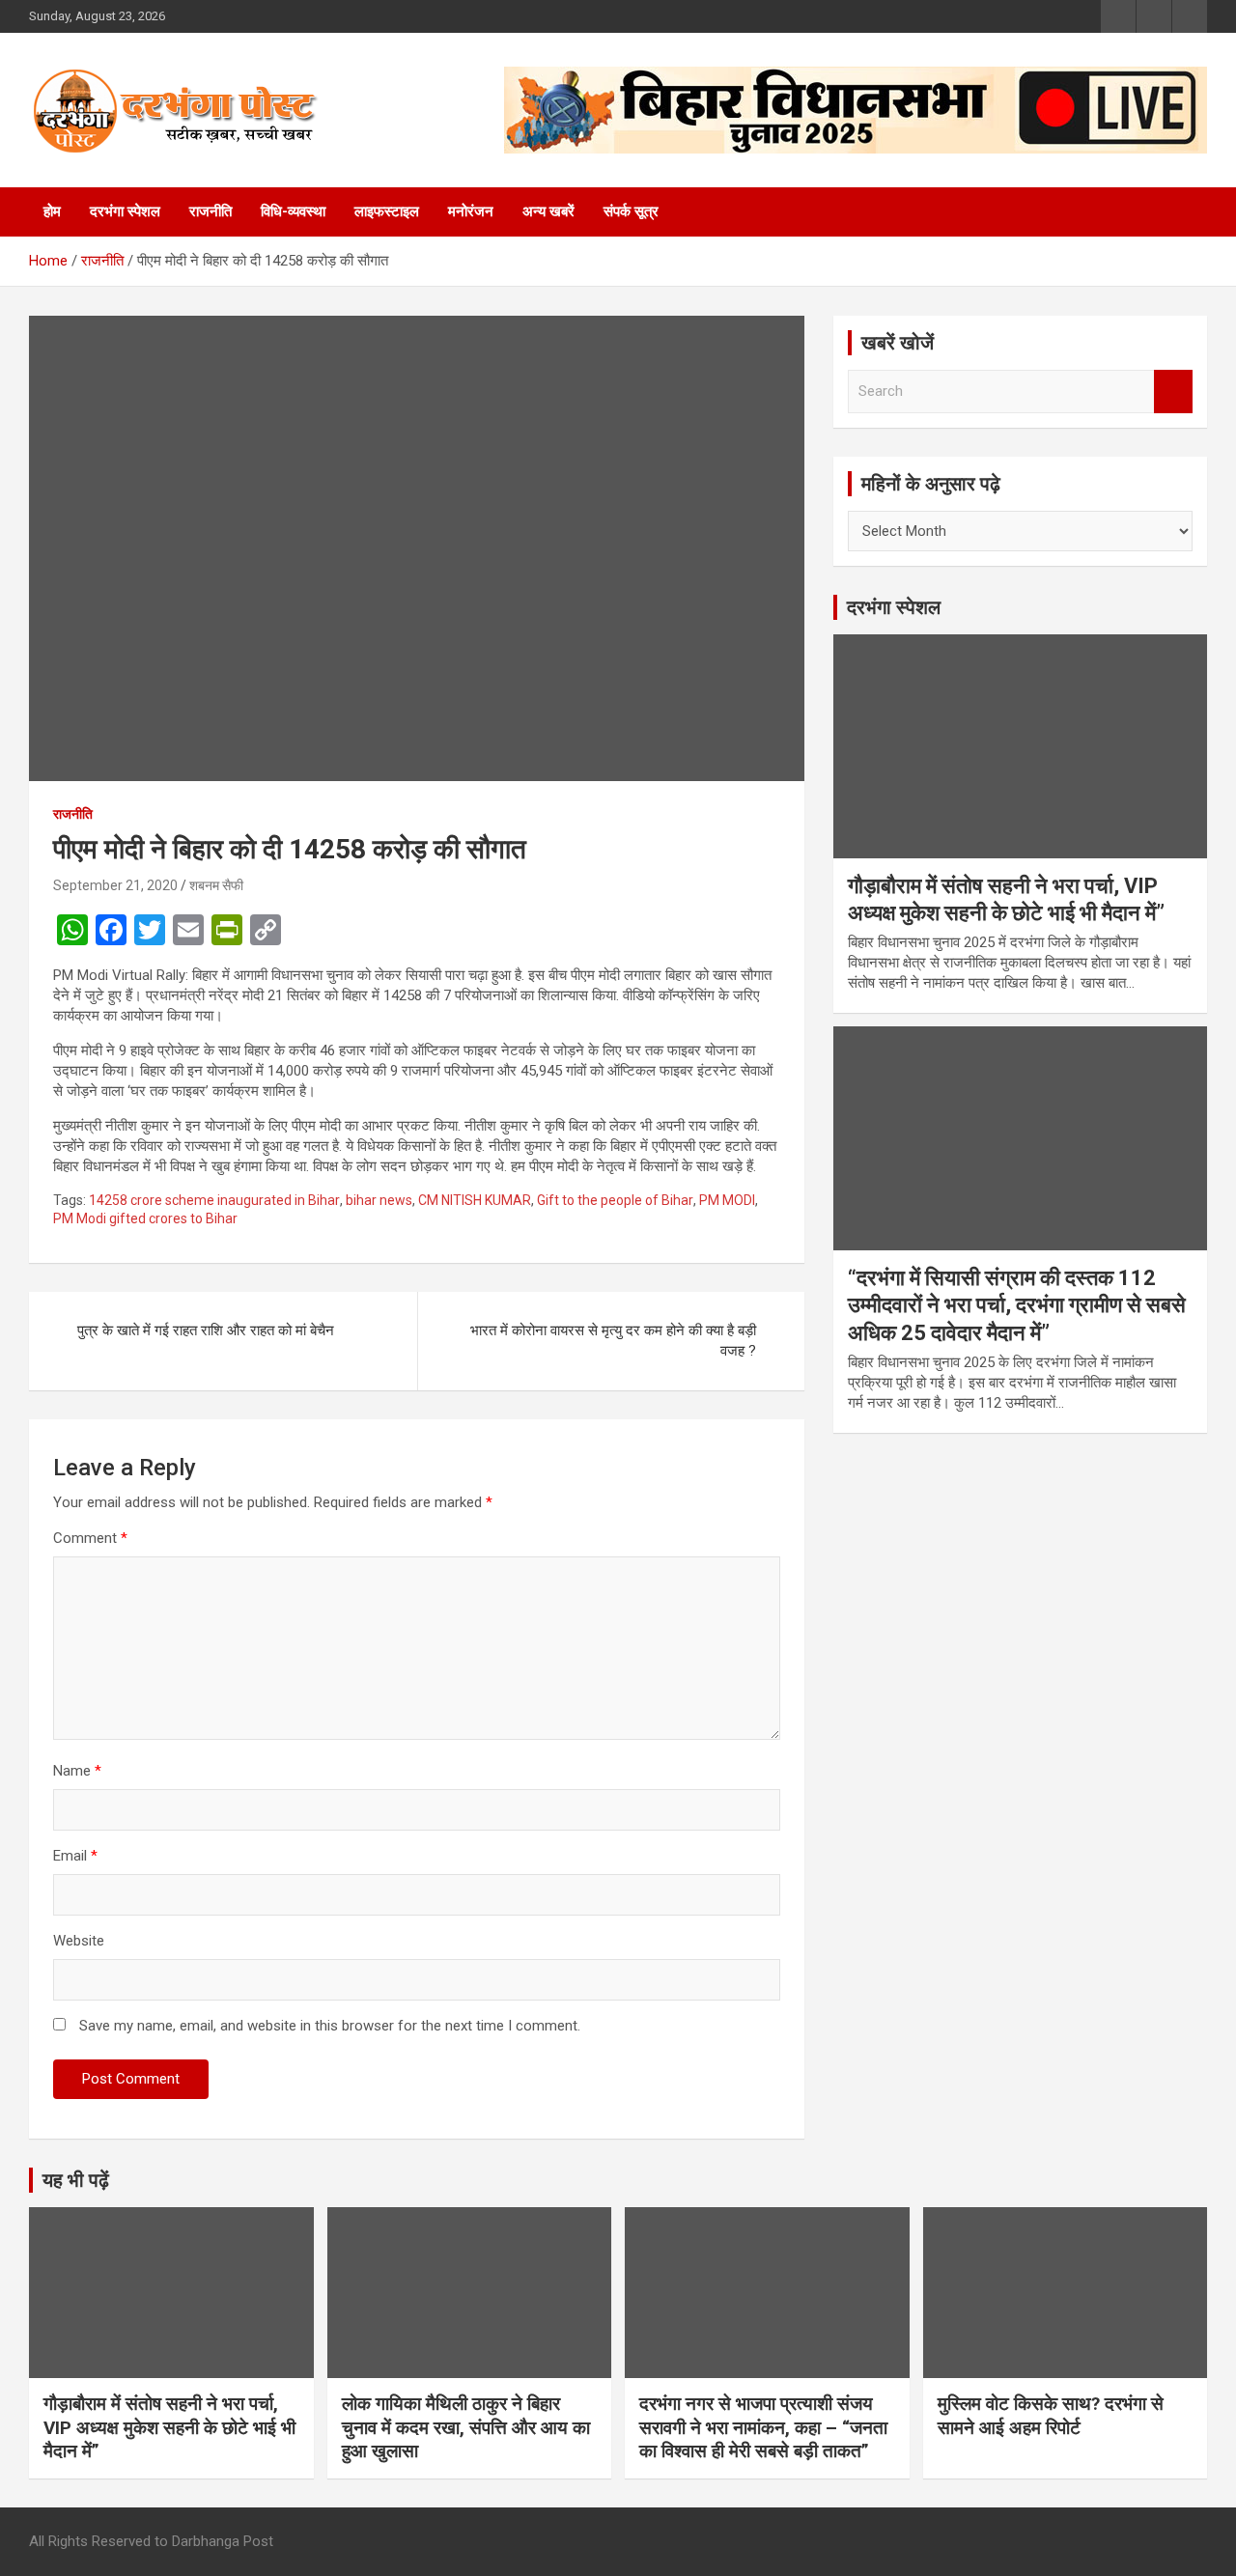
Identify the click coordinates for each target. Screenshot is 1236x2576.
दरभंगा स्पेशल (125, 211)
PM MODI (727, 1200)
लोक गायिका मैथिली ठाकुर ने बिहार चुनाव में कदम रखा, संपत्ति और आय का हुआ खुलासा (466, 2427)
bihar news (379, 1200)
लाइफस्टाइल (387, 211)
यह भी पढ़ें (76, 2180)
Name (77, 1771)
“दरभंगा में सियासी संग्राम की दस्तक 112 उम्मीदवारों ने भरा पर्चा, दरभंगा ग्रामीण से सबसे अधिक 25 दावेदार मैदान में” (1017, 1305)
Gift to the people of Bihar (615, 1200)
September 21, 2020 (115, 885)
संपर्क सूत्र (631, 211)
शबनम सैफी (216, 885)
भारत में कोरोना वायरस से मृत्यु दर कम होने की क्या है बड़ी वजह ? (613, 1341)
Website (79, 1941)
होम (52, 211)
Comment (90, 1538)
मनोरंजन (471, 211)
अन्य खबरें (548, 211)
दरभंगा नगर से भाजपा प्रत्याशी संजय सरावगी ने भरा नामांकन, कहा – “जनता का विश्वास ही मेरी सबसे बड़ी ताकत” (763, 2427)
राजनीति (211, 211)
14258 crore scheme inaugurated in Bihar (214, 1200)
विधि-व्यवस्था (293, 211)
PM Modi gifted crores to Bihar (145, 1218)
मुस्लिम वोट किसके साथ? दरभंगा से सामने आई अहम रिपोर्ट (1051, 2416)
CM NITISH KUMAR (475, 1200)
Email (75, 1856)
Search (1173, 392)
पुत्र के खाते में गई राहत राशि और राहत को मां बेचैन (206, 1330)
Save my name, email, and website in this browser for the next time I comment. (330, 2026)
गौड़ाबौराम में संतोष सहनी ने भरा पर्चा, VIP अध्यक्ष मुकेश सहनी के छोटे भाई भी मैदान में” (169, 2427)
